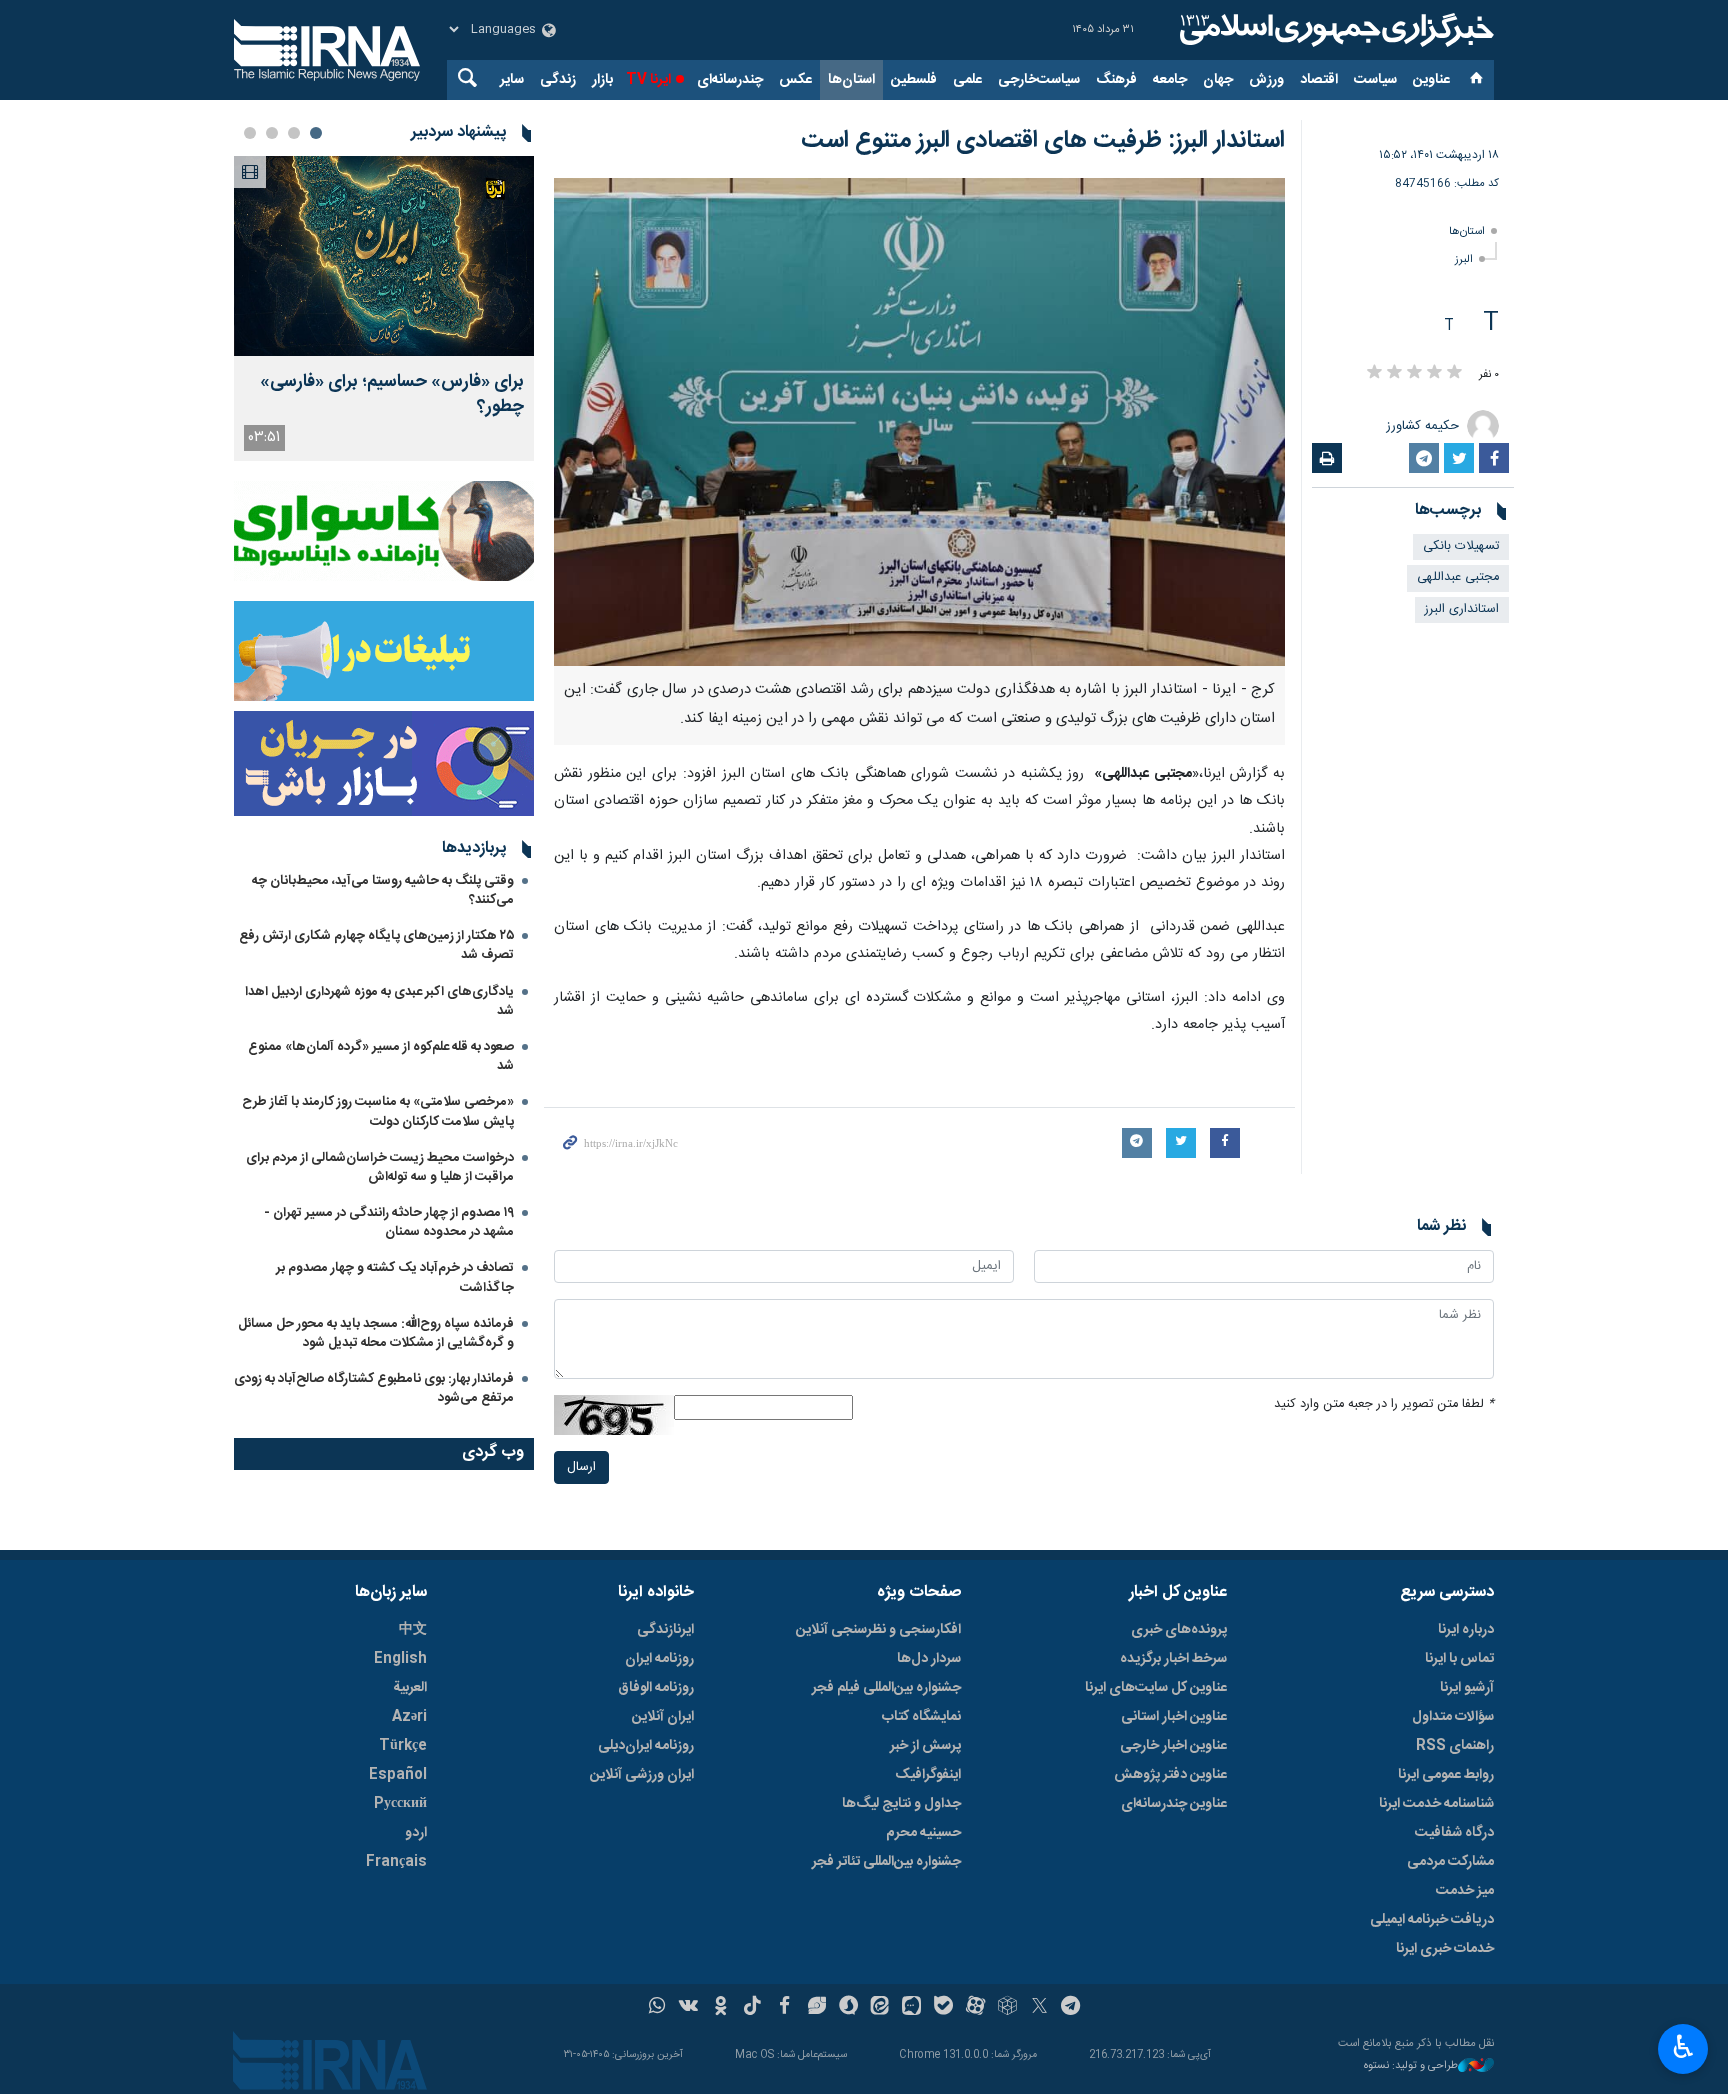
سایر (512, 80)
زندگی (558, 80)
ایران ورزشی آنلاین (642, 1775)
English (400, 1659)
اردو (416, 1833)
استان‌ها (851, 80)
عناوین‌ (1431, 80)
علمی (967, 80)
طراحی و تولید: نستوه (1411, 2066)
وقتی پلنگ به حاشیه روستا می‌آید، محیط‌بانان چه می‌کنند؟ (383, 890)
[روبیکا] (1007, 2008)
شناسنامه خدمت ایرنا (1436, 1804)
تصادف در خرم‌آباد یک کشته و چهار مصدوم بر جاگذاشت (395, 1277)
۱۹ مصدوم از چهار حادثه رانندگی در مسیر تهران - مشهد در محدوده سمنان (389, 1222)
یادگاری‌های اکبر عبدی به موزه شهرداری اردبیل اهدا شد (379, 1001)
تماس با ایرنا (1459, 1659)
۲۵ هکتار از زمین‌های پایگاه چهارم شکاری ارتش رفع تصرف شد (376, 945)
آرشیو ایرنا (1467, 1688)
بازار (602, 80)
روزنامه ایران (659, 1659)
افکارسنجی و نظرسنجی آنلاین (878, 1630)
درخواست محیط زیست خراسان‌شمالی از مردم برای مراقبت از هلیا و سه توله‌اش (380, 1167)
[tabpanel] (384, 308)
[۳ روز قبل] (384, 256)
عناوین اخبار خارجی (1173, 1746)
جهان (1218, 80)
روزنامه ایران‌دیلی (646, 1746)
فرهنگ (1116, 80)
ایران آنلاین (663, 1717)
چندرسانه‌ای (730, 80)
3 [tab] (272, 133)
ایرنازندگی (665, 1630)
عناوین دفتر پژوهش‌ (1170, 1775)
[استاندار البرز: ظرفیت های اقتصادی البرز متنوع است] (919, 422)
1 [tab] (316, 133)
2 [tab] (294, 133)
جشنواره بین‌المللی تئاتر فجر (886, 1862)
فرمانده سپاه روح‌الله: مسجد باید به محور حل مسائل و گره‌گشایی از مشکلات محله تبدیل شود (376, 1333)
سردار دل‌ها (929, 1659)
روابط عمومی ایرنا (1446, 1775)
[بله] (943, 2008)
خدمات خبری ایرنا (1445, 1949)
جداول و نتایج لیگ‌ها (901, 1804)
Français (396, 1862)
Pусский (400, 1804)
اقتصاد (1319, 80)
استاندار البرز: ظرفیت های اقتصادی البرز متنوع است (1043, 141)
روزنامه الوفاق (656, 1688)
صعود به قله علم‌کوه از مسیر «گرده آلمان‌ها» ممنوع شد (381, 1056)
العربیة (410, 1688)
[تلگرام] (1071, 2008)
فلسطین (914, 80)
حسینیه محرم (923, 1833)
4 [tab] (250, 133)
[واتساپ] (657, 2008)
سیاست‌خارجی (1039, 80)
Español (398, 1775)
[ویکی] (688, 2008)
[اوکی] (720, 2008)
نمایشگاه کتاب (921, 1717)
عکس (795, 80)
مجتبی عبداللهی (1458, 577)
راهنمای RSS (1455, 1746)
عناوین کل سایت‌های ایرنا (1156, 1688)
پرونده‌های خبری (1179, 1630)
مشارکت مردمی (1450, 1862)
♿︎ (1683, 2047)
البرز (1464, 259)
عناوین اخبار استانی (1174, 1717)
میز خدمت (1465, 1891)
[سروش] (848, 2008)
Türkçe (403, 1746)
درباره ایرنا (1466, 1630)
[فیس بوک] (784, 2008)
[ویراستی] (816, 2008)
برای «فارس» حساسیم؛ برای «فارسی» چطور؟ (392, 395)
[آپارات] (975, 2008)
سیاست (1375, 80)
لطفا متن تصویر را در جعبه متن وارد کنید (1384, 1404)
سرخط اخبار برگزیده (1173, 1659)
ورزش (1266, 80)
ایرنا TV (648, 80)
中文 (413, 1630)
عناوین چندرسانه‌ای (1174, 1804)
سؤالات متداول (1453, 1717)
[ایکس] (1039, 2008)
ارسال (581, 1467)
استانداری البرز (1462, 609)
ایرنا (1334, 30)
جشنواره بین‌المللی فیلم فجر (886, 1688)
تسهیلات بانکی (1461, 546)
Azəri (409, 1717)
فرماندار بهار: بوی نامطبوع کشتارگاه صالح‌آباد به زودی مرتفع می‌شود (374, 1388)
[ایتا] (880, 2008)
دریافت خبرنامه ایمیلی (1432, 1920)
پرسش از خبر (925, 1746)
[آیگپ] (911, 2008)
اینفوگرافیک (928, 1775)
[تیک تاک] (752, 2008)
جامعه (1170, 80)
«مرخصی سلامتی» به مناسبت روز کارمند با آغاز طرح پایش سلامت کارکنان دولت (378, 1111)
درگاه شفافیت (1454, 1833)
